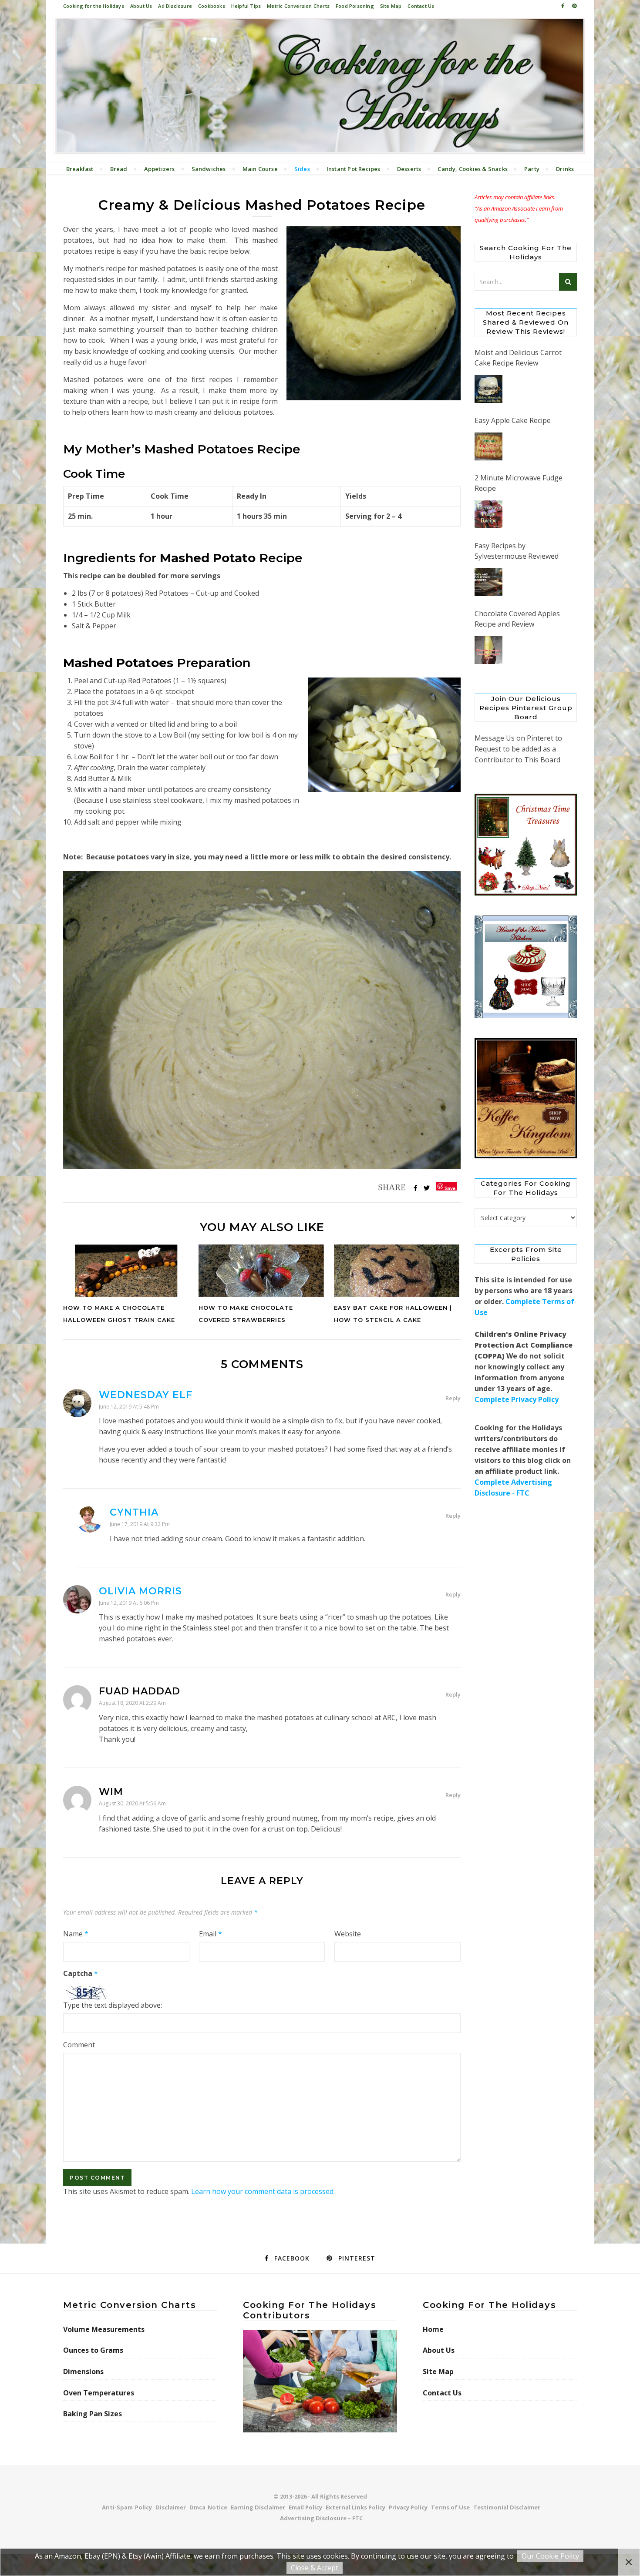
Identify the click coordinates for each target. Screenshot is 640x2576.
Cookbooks (212, 6)
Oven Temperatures (99, 2393)
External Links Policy (355, 2507)
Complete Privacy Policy (517, 1399)
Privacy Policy (408, 2507)
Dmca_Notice (208, 2507)
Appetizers (160, 169)
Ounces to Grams (93, 2350)
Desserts (409, 169)
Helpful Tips (246, 6)
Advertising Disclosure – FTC (321, 2518)
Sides (302, 169)
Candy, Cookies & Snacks (473, 169)
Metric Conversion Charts (298, 6)
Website (348, 1934)
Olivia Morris (140, 1591)
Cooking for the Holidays (94, 6)
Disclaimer (171, 2507)
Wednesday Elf (146, 1395)
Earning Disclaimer (258, 2507)
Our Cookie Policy (550, 2556)
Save (450, 1188)
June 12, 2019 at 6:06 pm (129, 1603)
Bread (119, 169)
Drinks (565, 169)
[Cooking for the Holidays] (320, 87)
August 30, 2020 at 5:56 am (132, 1803)
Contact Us (421, 6)
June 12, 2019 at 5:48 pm (129, 1407)
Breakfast (80, 169)
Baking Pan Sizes (93, 2414)
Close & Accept (315, 2568)
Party (532, 169)
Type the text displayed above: (113, 2005)
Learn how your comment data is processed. (263, 2191)
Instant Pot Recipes (354, 169)
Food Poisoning (355, 6)
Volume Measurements (104, 2329)
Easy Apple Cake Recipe (513, 420)
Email (211, 1934)
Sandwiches (209, 169)
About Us (141, 6)
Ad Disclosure (175, 6)
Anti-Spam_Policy (127, 2507)
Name (76, 1934)
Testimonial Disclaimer (507, 2507)
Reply (453, 1398)
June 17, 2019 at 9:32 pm (140, 1524)
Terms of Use (450, 2507)
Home (433, 2329)
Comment (79, 2045)
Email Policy (305, 2507)
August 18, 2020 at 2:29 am (132, 1703)
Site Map (391, 6)
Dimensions (83, 2371)
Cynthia (134, 1512)
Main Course (260, 169)
